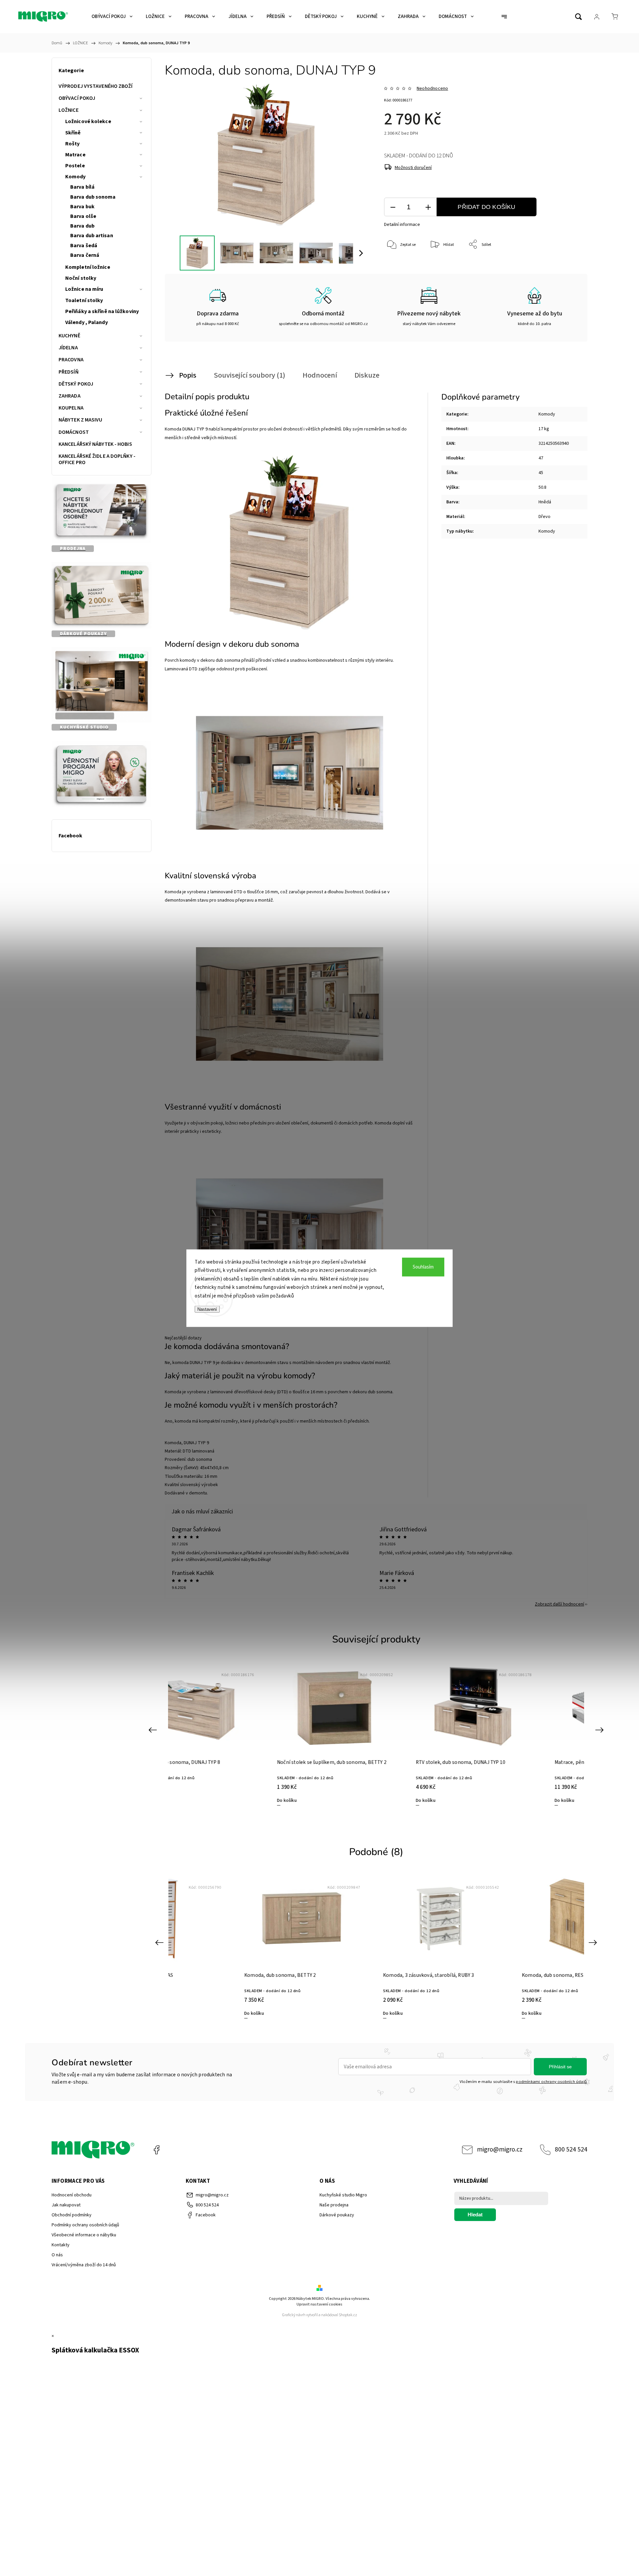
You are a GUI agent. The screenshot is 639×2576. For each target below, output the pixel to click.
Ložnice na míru (84, 289)
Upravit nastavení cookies (319, 2304)
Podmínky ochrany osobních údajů (85, 2225)
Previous (154, 1729)
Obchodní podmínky (72, 2215)
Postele (75, 166)
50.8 (542, 487)
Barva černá (85, 255)
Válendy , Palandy (87, 322)
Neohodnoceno (432, 88)
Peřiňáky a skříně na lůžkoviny (102, 311)
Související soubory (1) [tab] (249, 375)
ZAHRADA (70, 396)
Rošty (73, 144)
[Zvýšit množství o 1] (428, 207)
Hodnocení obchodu (72, 2195)
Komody (76, 177)
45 (541, 473)
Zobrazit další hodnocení (559, 1604)
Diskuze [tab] (367, 375)
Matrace (75, 155)
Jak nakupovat (66, 2205)
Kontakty (61, 2245)
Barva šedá (84, 246)
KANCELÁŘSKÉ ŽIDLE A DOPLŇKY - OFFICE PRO (97, 459)
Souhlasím (423, 1267)
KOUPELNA (71, 408)
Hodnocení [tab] (320, 375)
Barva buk (82, 207)
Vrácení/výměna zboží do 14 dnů (84, 2265)
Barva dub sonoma (93, 197)
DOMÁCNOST (74, 432)
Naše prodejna (334, 2205)
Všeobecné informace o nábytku (84, 2235)
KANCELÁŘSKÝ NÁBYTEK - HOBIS (95, 444)
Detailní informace (402, 225)
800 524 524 (571, 2149)
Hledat (475, 2215)
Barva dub (82, 226)
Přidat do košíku (486, 207)
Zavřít (565, 267)
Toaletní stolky (84, 300)
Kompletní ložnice (88, 267)
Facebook (156, 2150)
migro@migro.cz (500, 2149)
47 (541, 458)
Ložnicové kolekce (88, 121)
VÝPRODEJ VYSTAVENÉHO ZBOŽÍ (96, 86)
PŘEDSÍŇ (69, 372)
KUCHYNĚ (69, 336)
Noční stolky (81, 278)
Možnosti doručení (413, 168)
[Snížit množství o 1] (393, 207)
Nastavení (207, 1309)
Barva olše (83, 216)
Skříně (73, 133)
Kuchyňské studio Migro (343, 2195)
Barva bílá (82, 187)
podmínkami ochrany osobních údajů (551, 2082)
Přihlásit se (560, 2067)
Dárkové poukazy (337, 2215)
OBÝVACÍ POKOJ (77, 98)
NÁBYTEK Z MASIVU (81, 420)
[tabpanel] (376, 1734)
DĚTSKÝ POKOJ (76, 384)
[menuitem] (112, 17)
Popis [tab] (188, 375)
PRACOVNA (71, 360)
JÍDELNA (68, 348)
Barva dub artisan (92, 236)
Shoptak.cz (348, 2315)
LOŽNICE (69, 110)
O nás (57, 2255)
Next (601, 1729)
